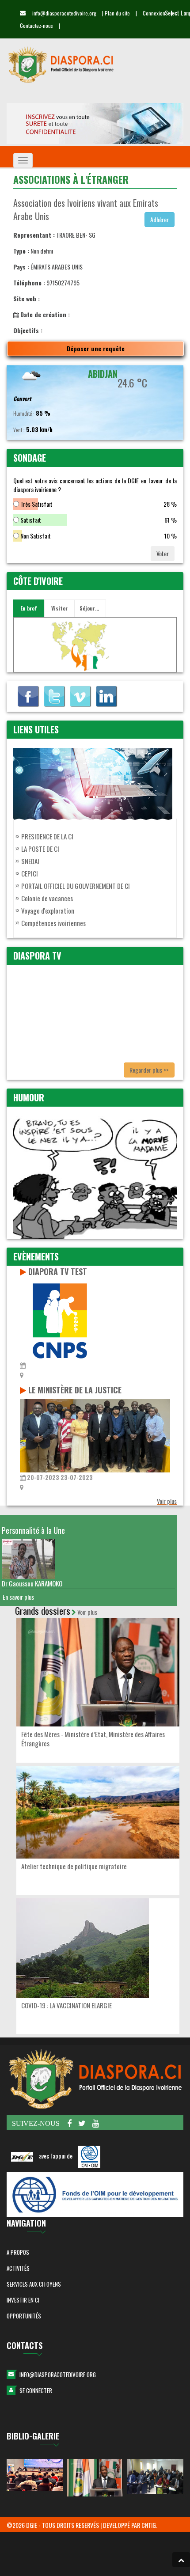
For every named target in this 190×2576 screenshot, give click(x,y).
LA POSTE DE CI (40, 849)
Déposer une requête (96, 348)
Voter (163, 553)
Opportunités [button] (24, 2316)
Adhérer (160, 219)
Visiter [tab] (59, 608)
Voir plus (167, 1501)
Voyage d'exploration (48, 911)
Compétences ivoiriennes (53, 923)
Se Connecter (36, 2390)
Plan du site (117, 13)
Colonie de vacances (47, 898)
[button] (181, 2560)
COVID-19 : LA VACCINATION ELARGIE (66, 2005)
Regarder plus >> (149, 1070)
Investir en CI (23, 2300)
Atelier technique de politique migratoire (74, 1866)
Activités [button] (18, 2268)
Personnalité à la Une (33, 1530)
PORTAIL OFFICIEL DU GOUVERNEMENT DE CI (76, 886)
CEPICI (30, 873)
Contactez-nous (36, 25)
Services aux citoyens (34, 2284)
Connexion (154, 13)
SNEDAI (30, 861)
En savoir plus (18, 1597)
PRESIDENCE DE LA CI (47, 836)
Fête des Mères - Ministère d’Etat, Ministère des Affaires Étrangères (93, 1739)
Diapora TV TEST (58, 1271)
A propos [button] (18, 2252)
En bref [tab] (29, 608)
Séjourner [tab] (91, 608)
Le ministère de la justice (75, 1390)
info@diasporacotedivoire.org (58, 2375)
